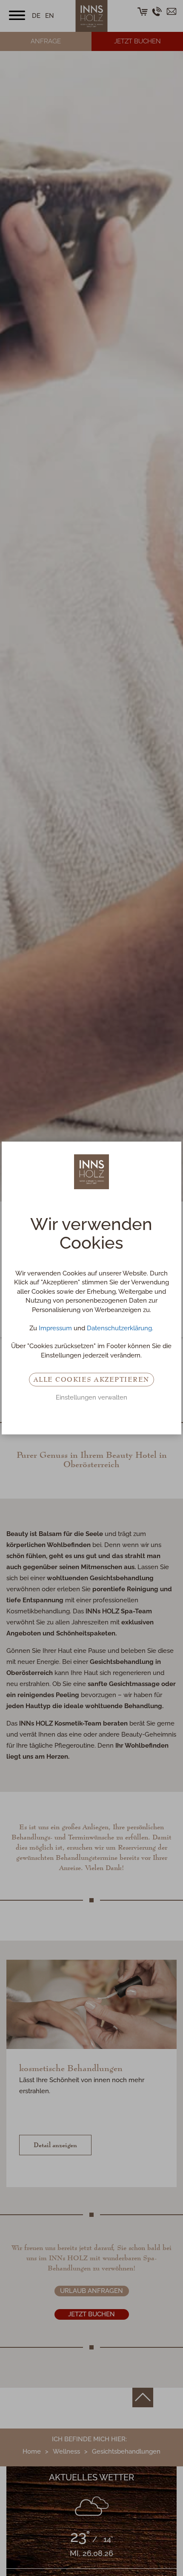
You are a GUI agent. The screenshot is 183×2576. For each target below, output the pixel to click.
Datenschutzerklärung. (120, 1328)
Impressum (55, 1328)
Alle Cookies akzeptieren (91, 1379)
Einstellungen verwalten (91, 1397)
